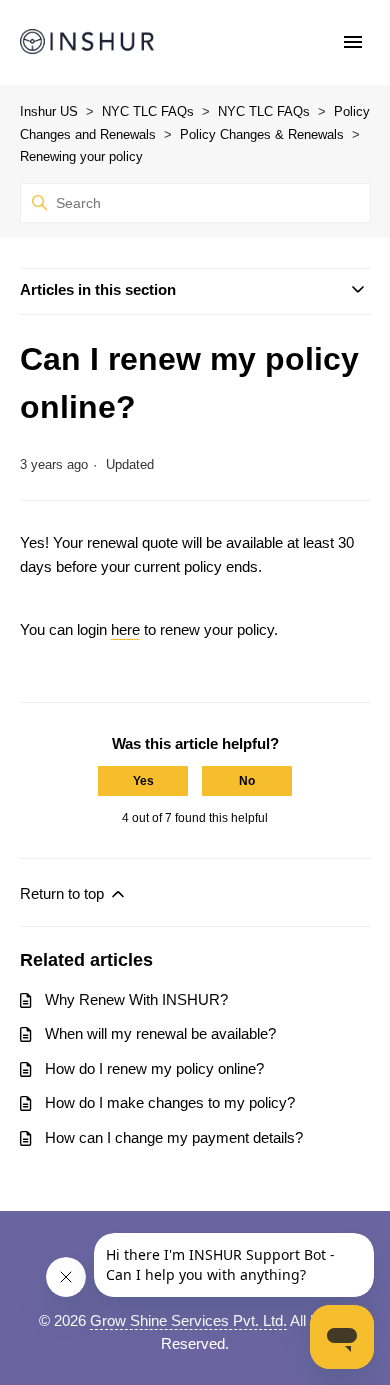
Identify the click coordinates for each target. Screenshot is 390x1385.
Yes (143, 781)
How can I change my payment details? (174, 1137)
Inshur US (49, 111)
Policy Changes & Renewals (262, 134)
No (247, 781)
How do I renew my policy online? (154, 1068)
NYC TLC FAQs (148, 111)
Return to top (64, 893)
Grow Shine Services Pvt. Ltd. (188, 1320)
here (125, 629)
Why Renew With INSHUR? (136, 999)
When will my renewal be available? (160, 1033)
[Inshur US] (87, 42)
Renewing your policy (81, 156)
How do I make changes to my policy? (170, 1102)
